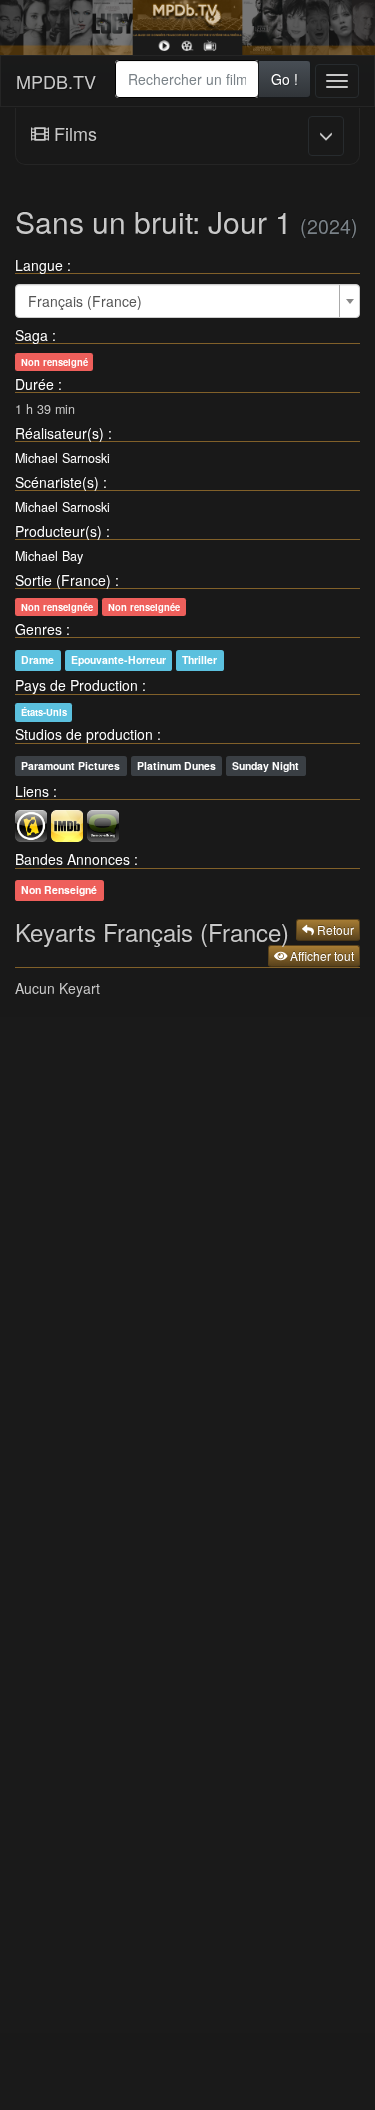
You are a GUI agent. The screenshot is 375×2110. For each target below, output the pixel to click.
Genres (38, 629)
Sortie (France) (63, 580)
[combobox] (187, 79)
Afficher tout (320, 955)
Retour (334, 929)
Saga (31, 335)
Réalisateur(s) (59, 433)
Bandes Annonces (72, 859)
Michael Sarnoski (62, 458)
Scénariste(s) (57, 482)
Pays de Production (76, 685)
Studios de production (84, 734)
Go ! (284, 79)
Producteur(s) (58, 531)
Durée (34, 384)
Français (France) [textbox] (85, 301)
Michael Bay (49, 556)
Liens (32, 791)
